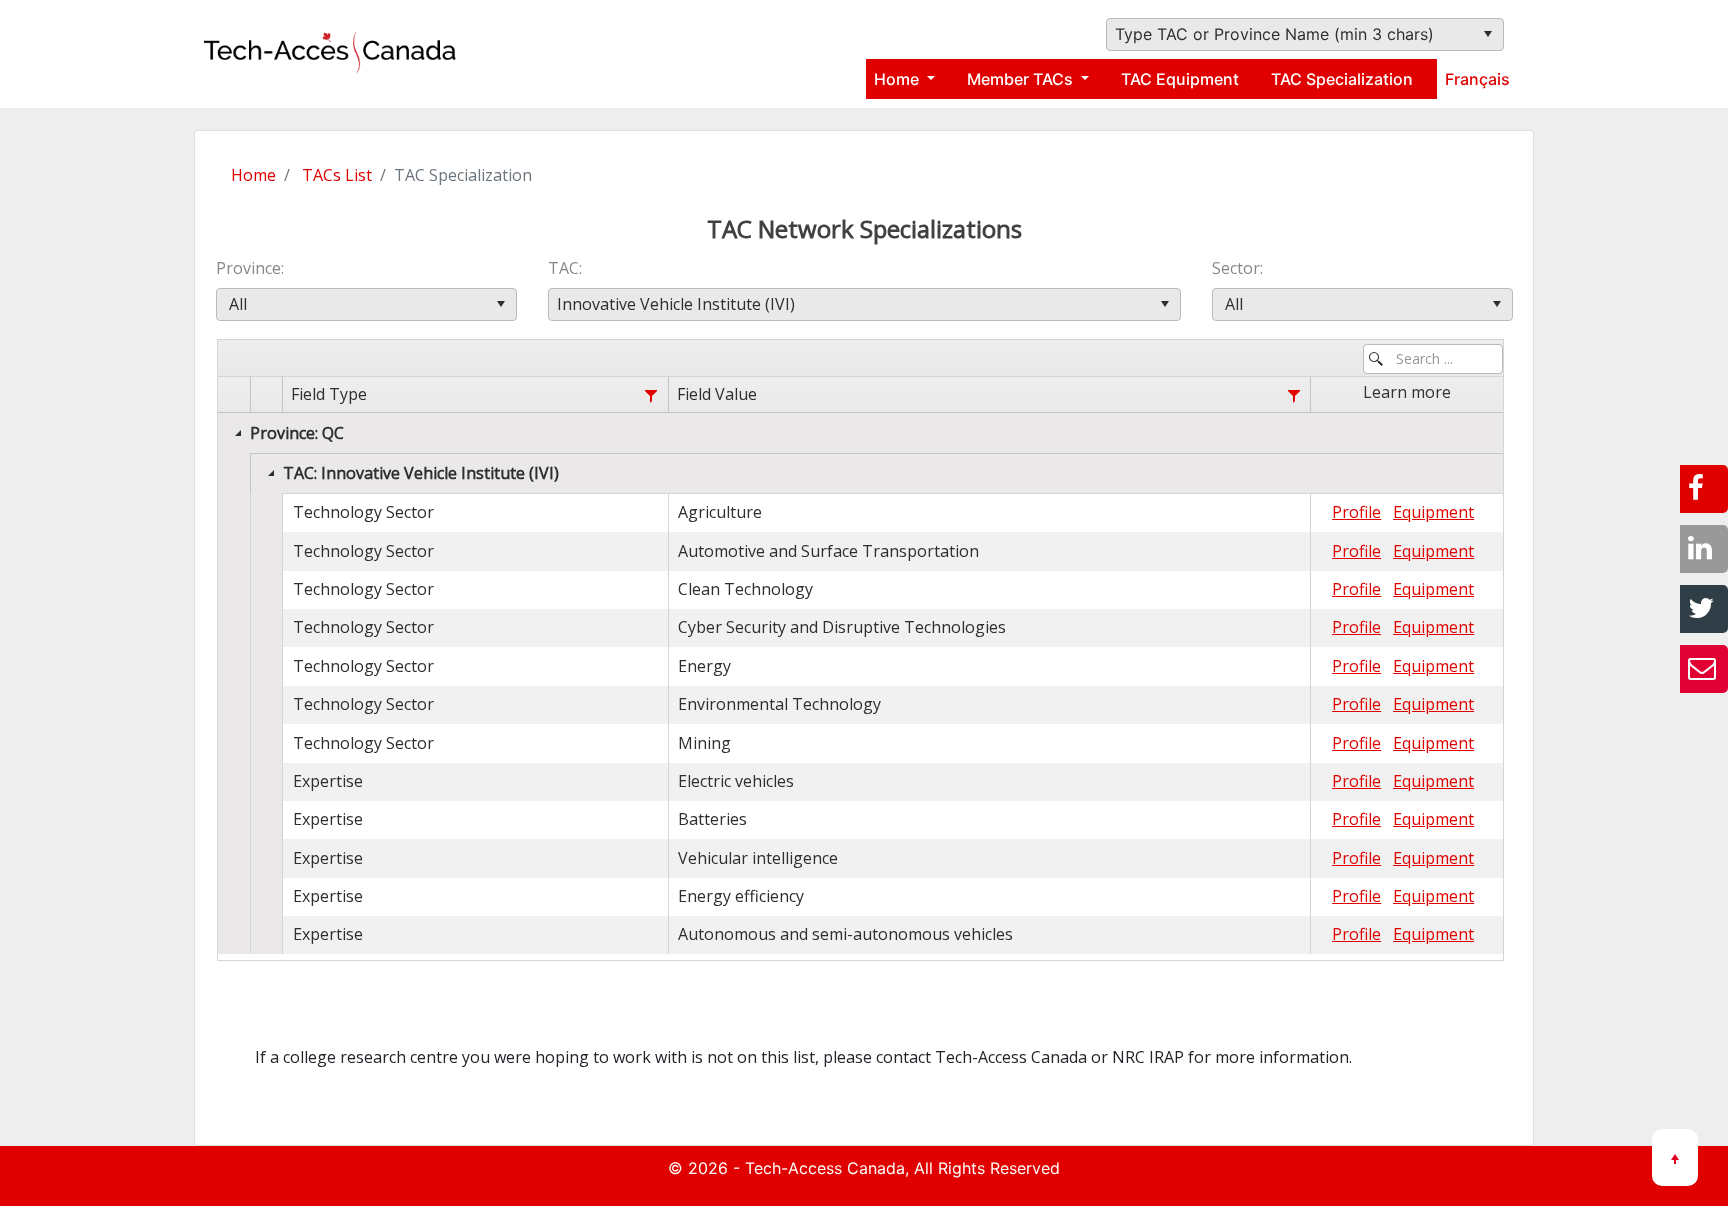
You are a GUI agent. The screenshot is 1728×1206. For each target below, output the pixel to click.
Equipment (1433, 512)
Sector (1236, 268)
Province (248, 268)
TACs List (337, 175)
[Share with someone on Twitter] (1704, 609)
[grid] (860, 665)
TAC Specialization (1342, 79)
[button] (1487, 34)
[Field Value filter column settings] (1293, 395)
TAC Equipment (1180, 79)
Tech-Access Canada (825, 1168)
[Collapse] (238, 433)
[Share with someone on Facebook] (1704, 489)
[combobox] (1305, 34)
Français (1477, 79)
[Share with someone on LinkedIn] (1704, 549)
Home (253, 175)
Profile (1356, 512)
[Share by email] (1704, 669)
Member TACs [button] (1022, 79)
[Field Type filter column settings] (651, 395)
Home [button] (898, 79)
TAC (563, 268)
